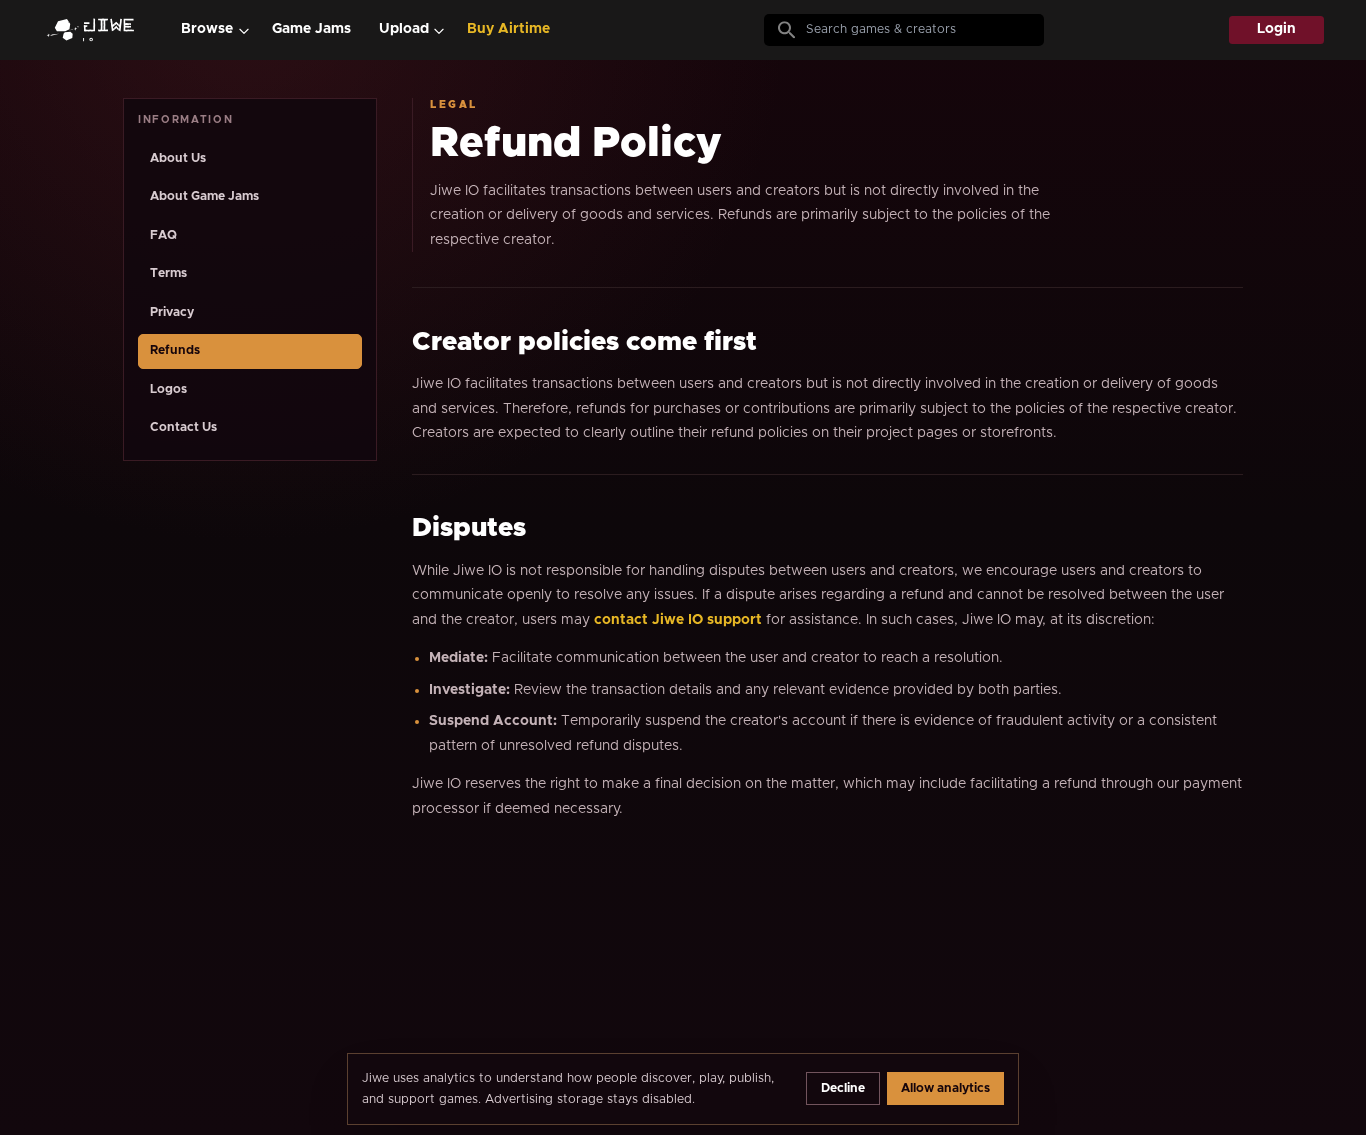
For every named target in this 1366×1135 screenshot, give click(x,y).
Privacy (172, 312)
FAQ (163, 235)
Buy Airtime (508, 29)
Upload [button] (404, 29)
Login (1276, 29)
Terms (168, 273)
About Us (178, 158)
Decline (843, 1088)
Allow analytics (945, 1088)
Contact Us (183, 427)
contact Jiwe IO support (678, 620)
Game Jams (311, 29)
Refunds (175, 350)
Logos (168, 389)
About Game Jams (204, 196)
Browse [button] (207, 29)
